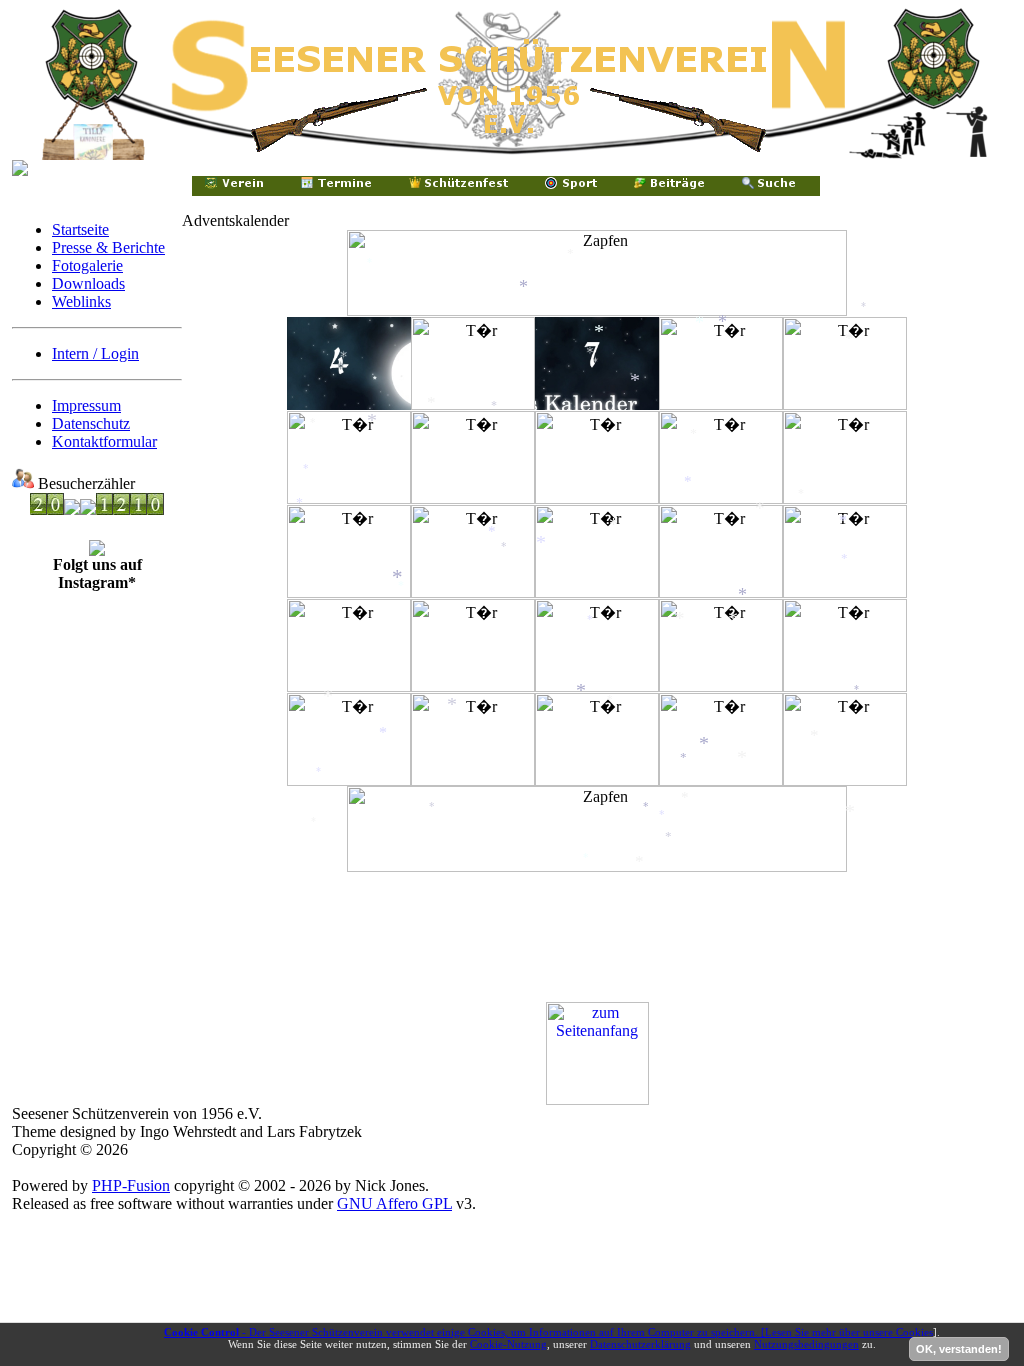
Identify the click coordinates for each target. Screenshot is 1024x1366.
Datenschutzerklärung (640, 1344)
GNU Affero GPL (394, 1203)
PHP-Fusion (131, 1185)
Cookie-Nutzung (508, 1344)
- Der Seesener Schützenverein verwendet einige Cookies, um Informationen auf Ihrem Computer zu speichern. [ (464, 1332)
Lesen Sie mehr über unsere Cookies (849, 1332)
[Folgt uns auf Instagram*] (97, 550)
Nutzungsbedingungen (806, 1344)
